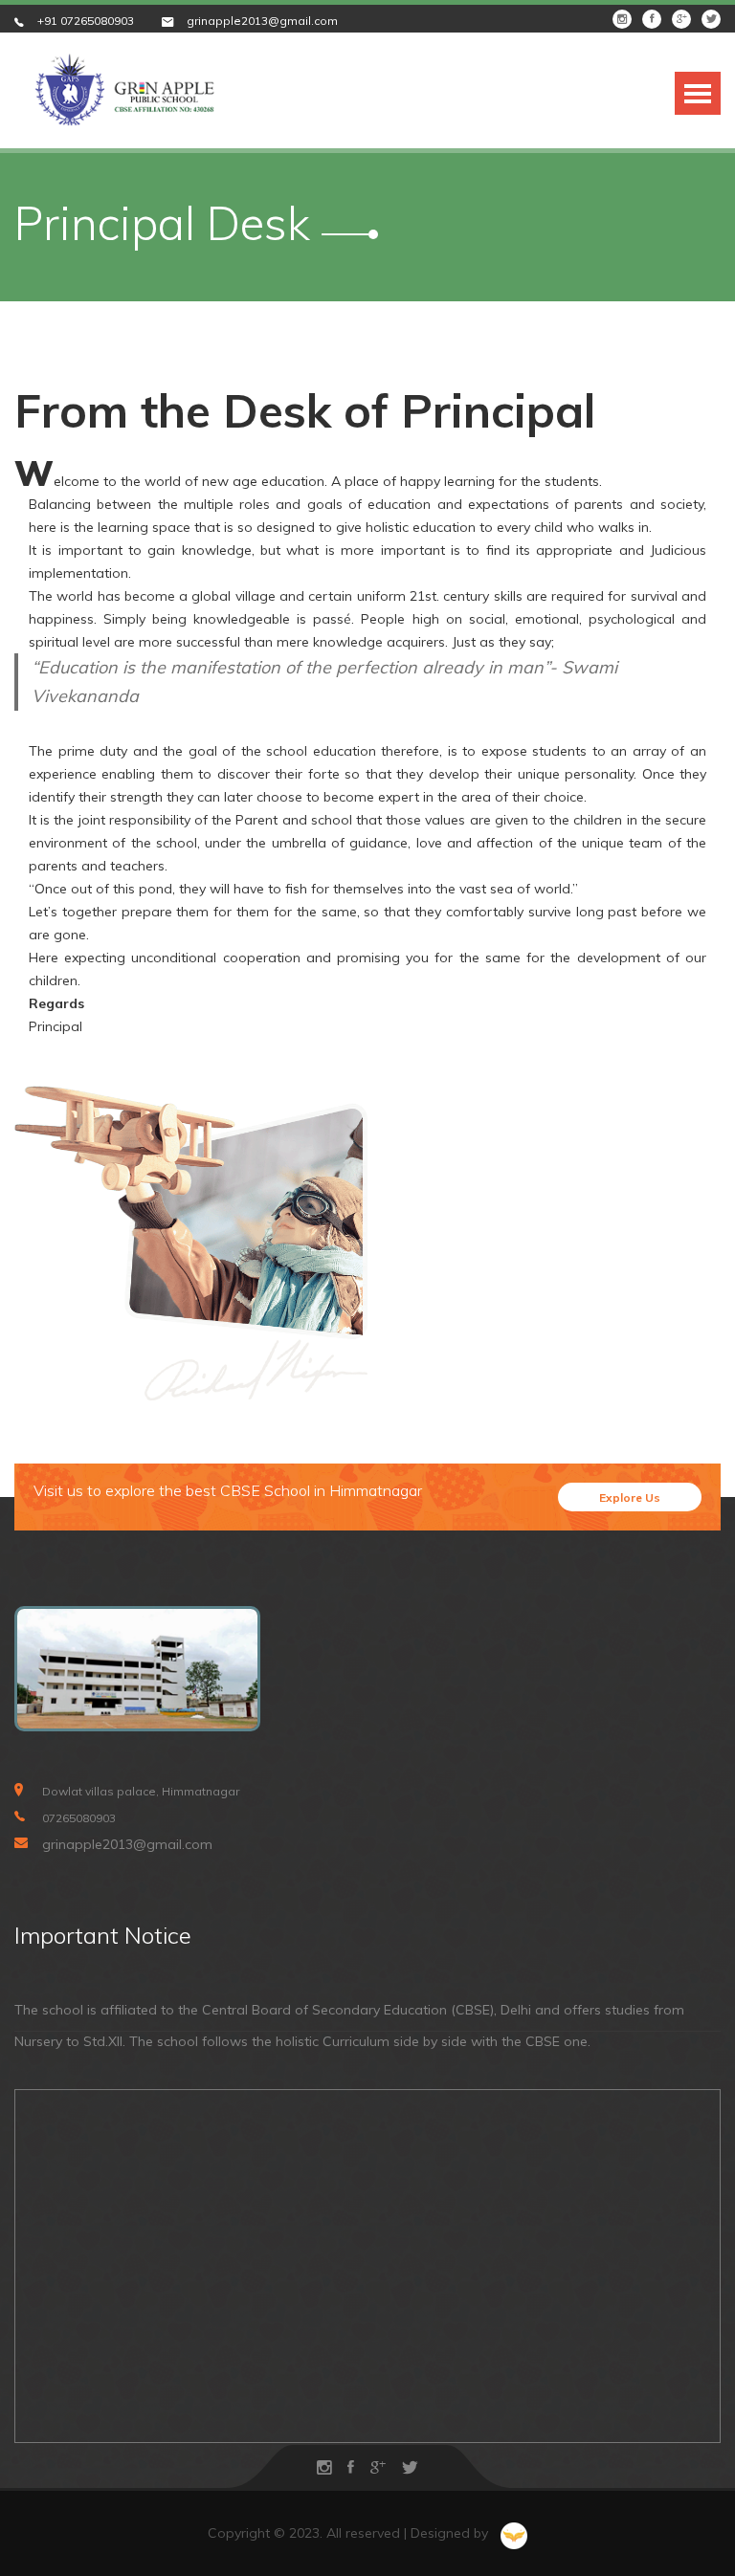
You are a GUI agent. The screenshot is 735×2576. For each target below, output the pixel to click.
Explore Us (630, 1497)
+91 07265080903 (86, 21)
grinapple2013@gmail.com (262, 21)
